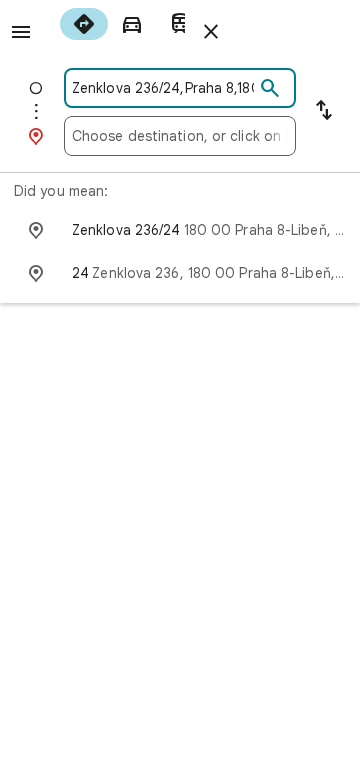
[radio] (84, 24)
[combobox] (163, 88)
